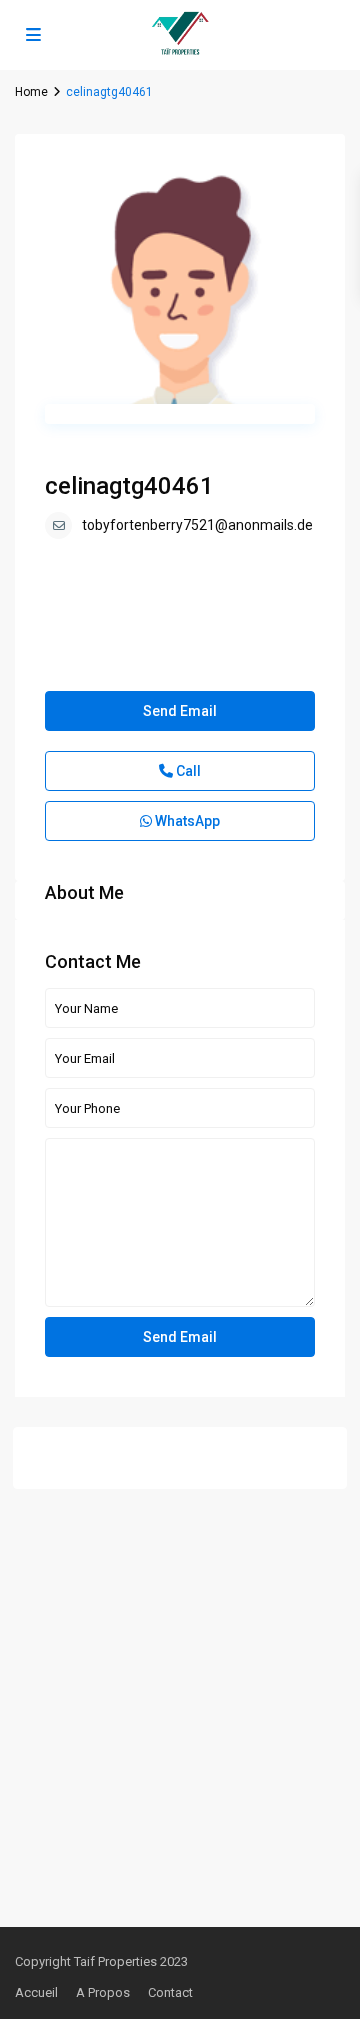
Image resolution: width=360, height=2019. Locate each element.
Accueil (36, 1992)
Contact (170, 1992)
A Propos (103, 1992)
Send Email (180, 711)
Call (187, 771)
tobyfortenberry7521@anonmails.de (197, 525)
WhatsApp (186, 821)
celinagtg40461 (129, 486)
